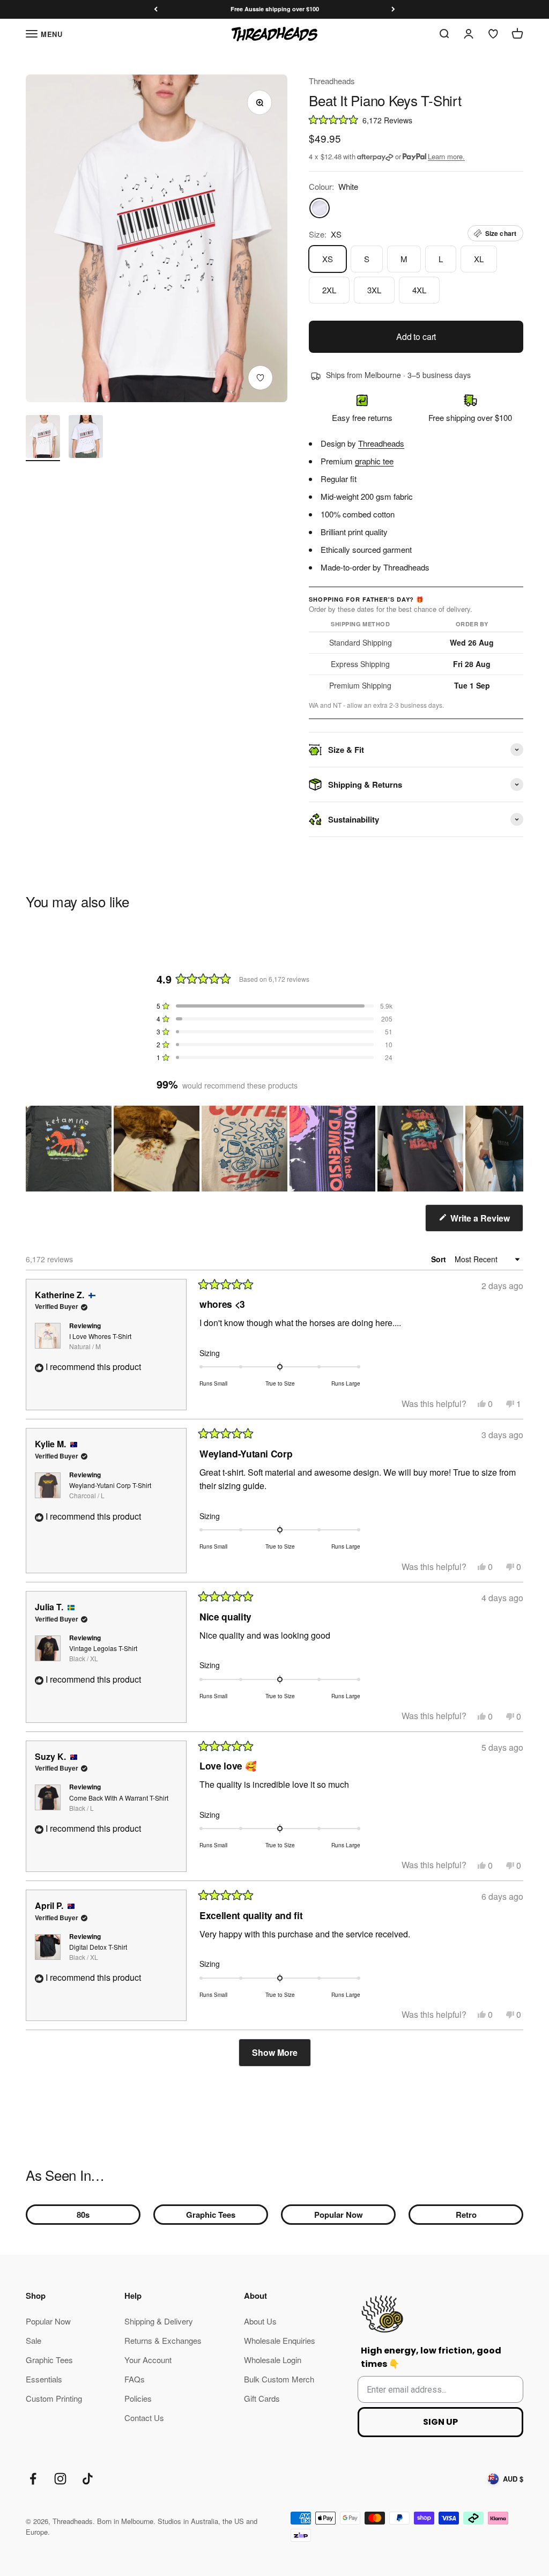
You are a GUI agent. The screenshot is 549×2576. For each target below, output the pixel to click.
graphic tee (374, 461)
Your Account (148, 2360)
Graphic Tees (211, 2215)
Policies (138, 2398)
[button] (416, 119)
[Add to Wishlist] (261, 378)
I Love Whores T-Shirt (100, 1341)
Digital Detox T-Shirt (98, 1952)
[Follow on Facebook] (33, 2479)
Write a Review (486, 1222)
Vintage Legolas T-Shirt (103, 1653)
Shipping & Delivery (159, 2321)
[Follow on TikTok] (88, 2479)
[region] (274, 1149)
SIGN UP (440, 2422)
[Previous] (156, 9)
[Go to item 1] (43, 438)
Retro (466, 2215)
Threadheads (332, 81)
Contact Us (144, 2418)
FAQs (135, 2379)
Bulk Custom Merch (279, 2379)
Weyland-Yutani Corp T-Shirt (110, 1490)
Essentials (44, 2379)
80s (83, 2215)
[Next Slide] (515, 1149)
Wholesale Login (273, 2360)
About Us (260, 2321)
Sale (34, 2340)
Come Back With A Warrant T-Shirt (119, 1803)
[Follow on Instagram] (60, 2479)
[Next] (393, 9)
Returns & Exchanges (163, 2340)
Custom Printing (54, 2398)
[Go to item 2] (86, 438)
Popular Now (339, 2215)
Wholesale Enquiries (280, 2340)
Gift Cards (262, 2398)
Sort (440, 1259)
